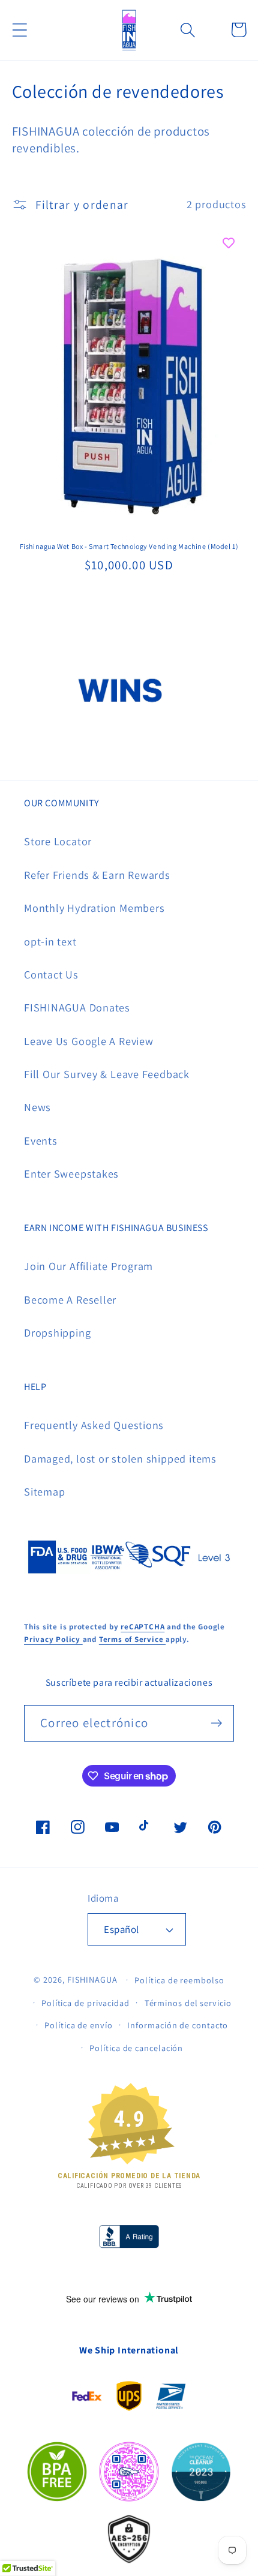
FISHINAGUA (92, 1979)
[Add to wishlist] (229, 243)
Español (121, 1929)
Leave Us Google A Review (89, 1041)
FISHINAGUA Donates (77, 1007)
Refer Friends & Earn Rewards (97, 875)
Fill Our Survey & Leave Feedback (107, 1074)
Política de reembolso (179, 1980)
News (37, 1107)
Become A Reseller (70, 1299)
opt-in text (50, 941)
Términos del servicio (188, 2003)
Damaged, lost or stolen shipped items (120, 1458)
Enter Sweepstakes (71, 1173)
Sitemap (44, 1491)
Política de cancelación (136, 2048)
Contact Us (51, 974)
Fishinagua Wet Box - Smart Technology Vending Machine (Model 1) (129, 546)
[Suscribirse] (216, 1723)
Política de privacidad (85, 2003)
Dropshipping (57, 1332)
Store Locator (58, 841)
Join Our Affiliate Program (88, 1266)
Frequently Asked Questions (94, 1425)
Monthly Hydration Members (94, 908)
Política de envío (78, 2025)
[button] (19, 30)
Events (41, 1140)
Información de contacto (178, 2025)
